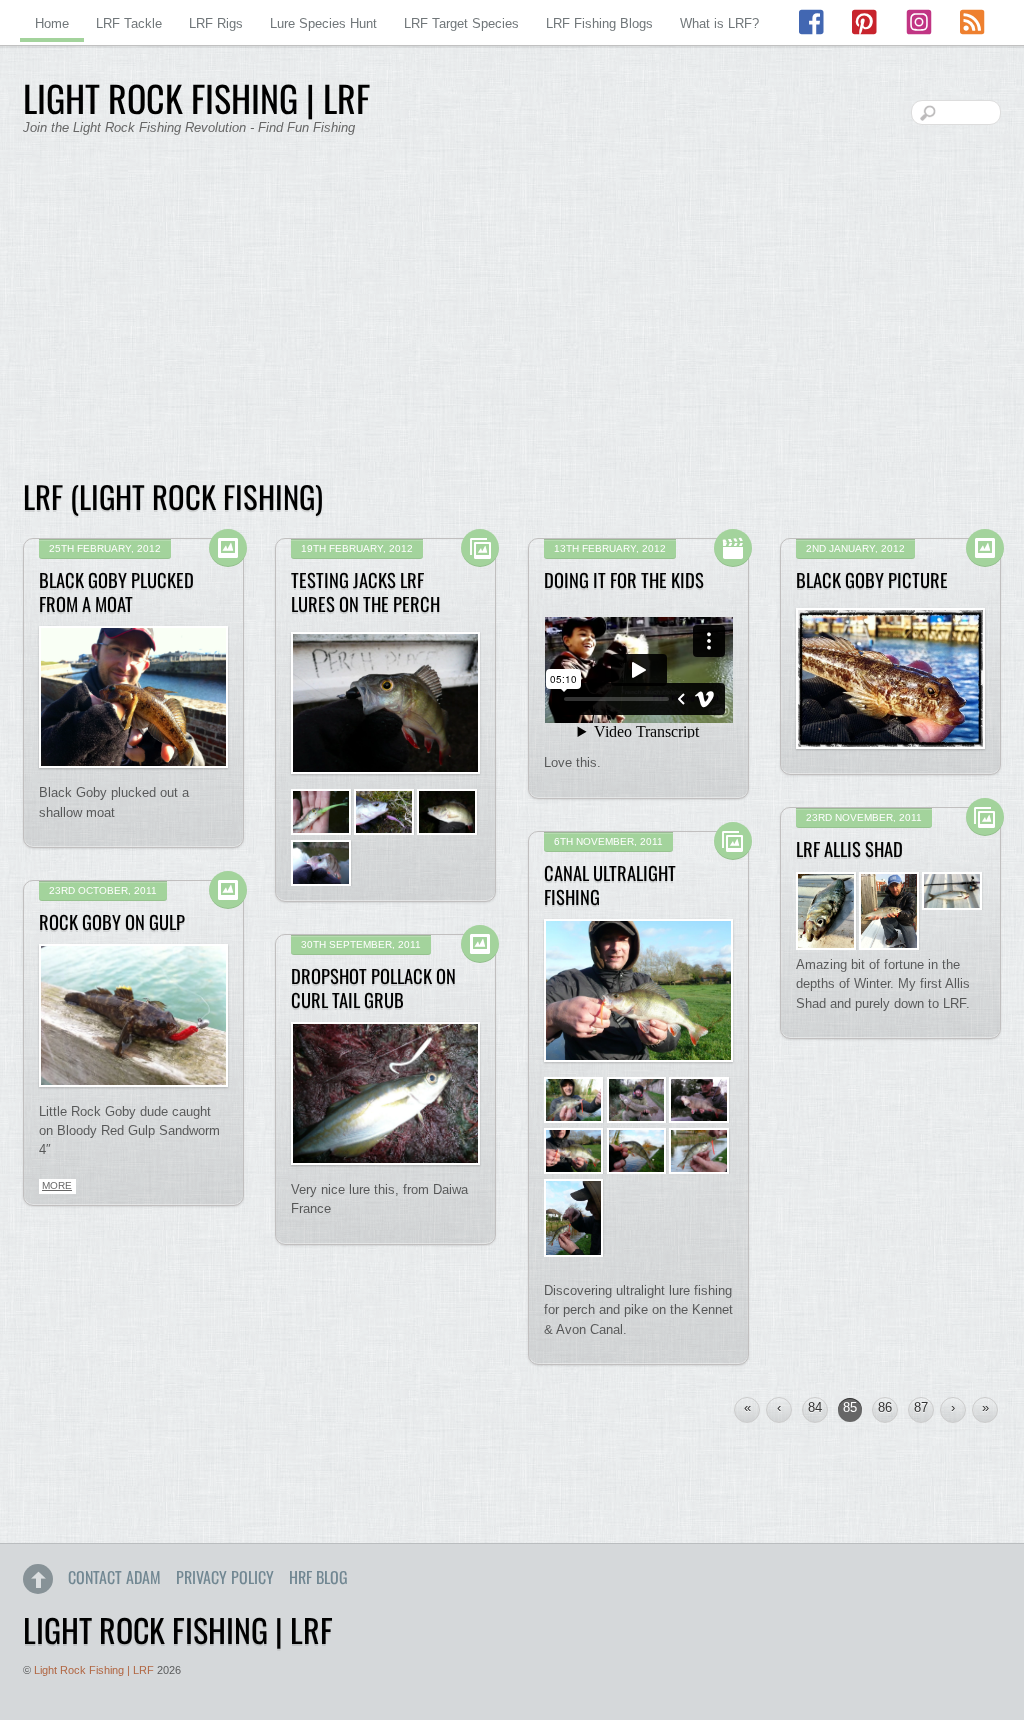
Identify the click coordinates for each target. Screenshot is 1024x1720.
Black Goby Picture (872, 579)
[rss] (972, 22)
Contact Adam (114, 1577)
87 (921, 1407)
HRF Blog (318, 1577)
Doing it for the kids (624, 579)
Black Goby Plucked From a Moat (116, 591)
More (57, 1185)
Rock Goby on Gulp (112, 921)
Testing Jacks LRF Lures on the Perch (365, 591)
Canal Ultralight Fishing (610, 884)
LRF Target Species (461, 23)
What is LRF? (719, 23)
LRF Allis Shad (849, 848)
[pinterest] (866, 22)
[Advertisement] (512, 320)
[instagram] (919, 22)
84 (815, 1407)
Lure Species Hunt (323, 23)
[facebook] (813, 22)
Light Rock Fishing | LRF (94, 1670)
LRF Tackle (129, 23)
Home (52, 23)
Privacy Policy (225, 1577)
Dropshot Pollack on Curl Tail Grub (373, 987)
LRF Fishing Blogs (599, 23)
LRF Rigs (216, 23)
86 (885, 1407)
